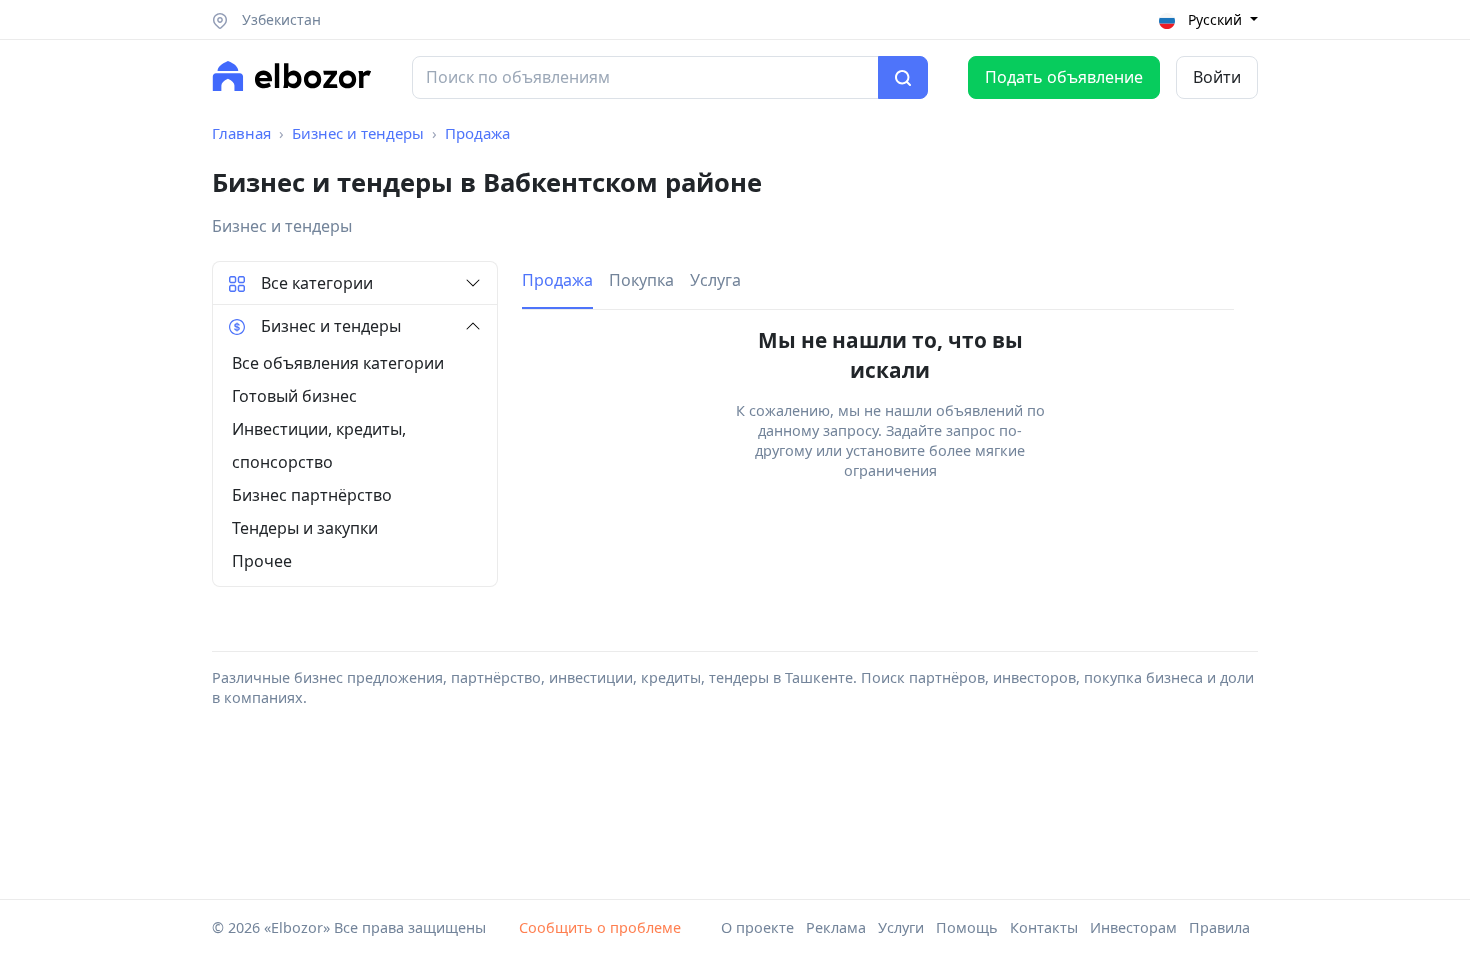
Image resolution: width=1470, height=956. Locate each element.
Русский (1215, 19)
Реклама (836, 927)
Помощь (967, 927)
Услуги (901, 927)
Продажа (477, 133)
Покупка (641, 280)
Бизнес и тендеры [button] (331, 326)
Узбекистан (279, 19)
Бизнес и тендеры (358, 133)
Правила (1219, 927)
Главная (241, 133)
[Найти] (903, 78)
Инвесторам (1133, 927)
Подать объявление (1064, 77)
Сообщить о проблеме (600, 927)
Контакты (1044, 927)
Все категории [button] (317, 283)
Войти (1217, 77)
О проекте (757, 927)
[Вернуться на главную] (292, 76)
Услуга (715, 280)
